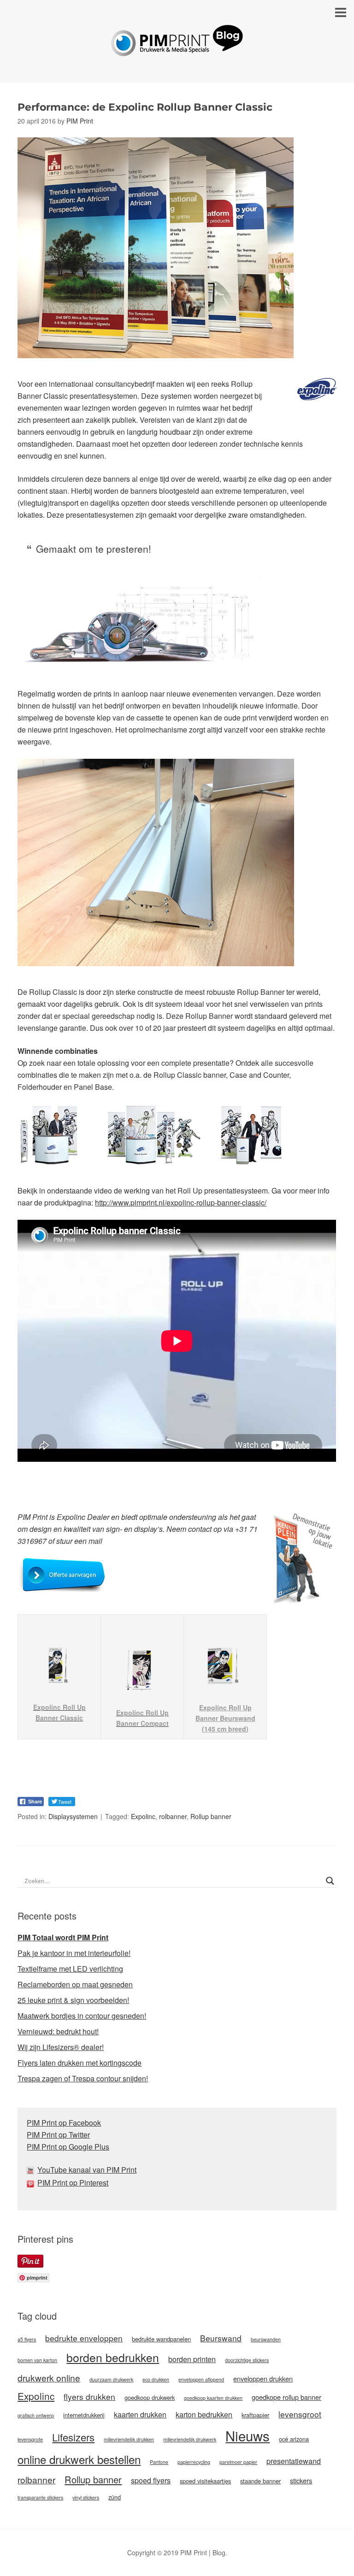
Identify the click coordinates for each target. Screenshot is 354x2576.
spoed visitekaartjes (205, 2481)
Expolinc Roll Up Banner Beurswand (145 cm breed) (225, 1718)
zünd (115, 2497)
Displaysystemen (73, 1816)
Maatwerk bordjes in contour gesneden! (82, 2016)
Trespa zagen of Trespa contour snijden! (83, 2078)
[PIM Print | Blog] (177, 49)
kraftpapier (255, 2415)
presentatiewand (294, 2461)
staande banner (260, 2481)
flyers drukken (89, 2396)
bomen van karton (37, 2360)
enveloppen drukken (263, 2378)
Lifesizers (73, 2437)
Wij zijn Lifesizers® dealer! (61, 2047)
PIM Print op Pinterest (73, 2183)
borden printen (192, 2359)
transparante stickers (40, 2497)
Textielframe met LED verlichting (70, 1969)
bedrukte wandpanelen (161, 2339)
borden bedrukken (113, 2357)
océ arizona (294, 2439)
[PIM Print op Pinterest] (32, 2183)
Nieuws (248, 2435)
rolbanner (173, 1816)
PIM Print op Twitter (58, 2135)
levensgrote (30, 2439)
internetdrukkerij (84, 2415)
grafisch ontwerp (36, 2415)
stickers (301, 2480)
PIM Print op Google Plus (68, 2147)
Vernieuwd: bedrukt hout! (58, 2031)
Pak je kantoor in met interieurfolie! (74, 1953)
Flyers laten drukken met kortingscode (80, 2063)
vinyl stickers (86, 2497)
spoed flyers (151, 2480)
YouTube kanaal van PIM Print (87, 2170)
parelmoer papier (238, 2462)
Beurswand (221, 2338)
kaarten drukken (140, 2414)
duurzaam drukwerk (111, 2379)
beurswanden (266, 2339)
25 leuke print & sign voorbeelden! (73, 2000)
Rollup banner (211, 1816)
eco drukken (156, 2379)
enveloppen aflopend (201, 2379)
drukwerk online (49, 2378)
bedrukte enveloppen (84, 2338)
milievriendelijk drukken (129, 2439)
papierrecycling (194, 2462)
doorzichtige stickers (247, 2360)
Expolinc (143, 1816)
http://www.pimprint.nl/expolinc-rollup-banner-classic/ (181, 1202)
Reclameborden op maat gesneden (75, 1984)
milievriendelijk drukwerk (190, 2439)
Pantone (159, 2462)
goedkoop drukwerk (150, 2397)
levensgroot (300, 2414)
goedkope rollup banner (286, 2397)
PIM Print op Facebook (64, 2123)
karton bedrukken (204, 2414)
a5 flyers (27, 2339)
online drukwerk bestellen (79, 2459)
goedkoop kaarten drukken (213, 2398)
